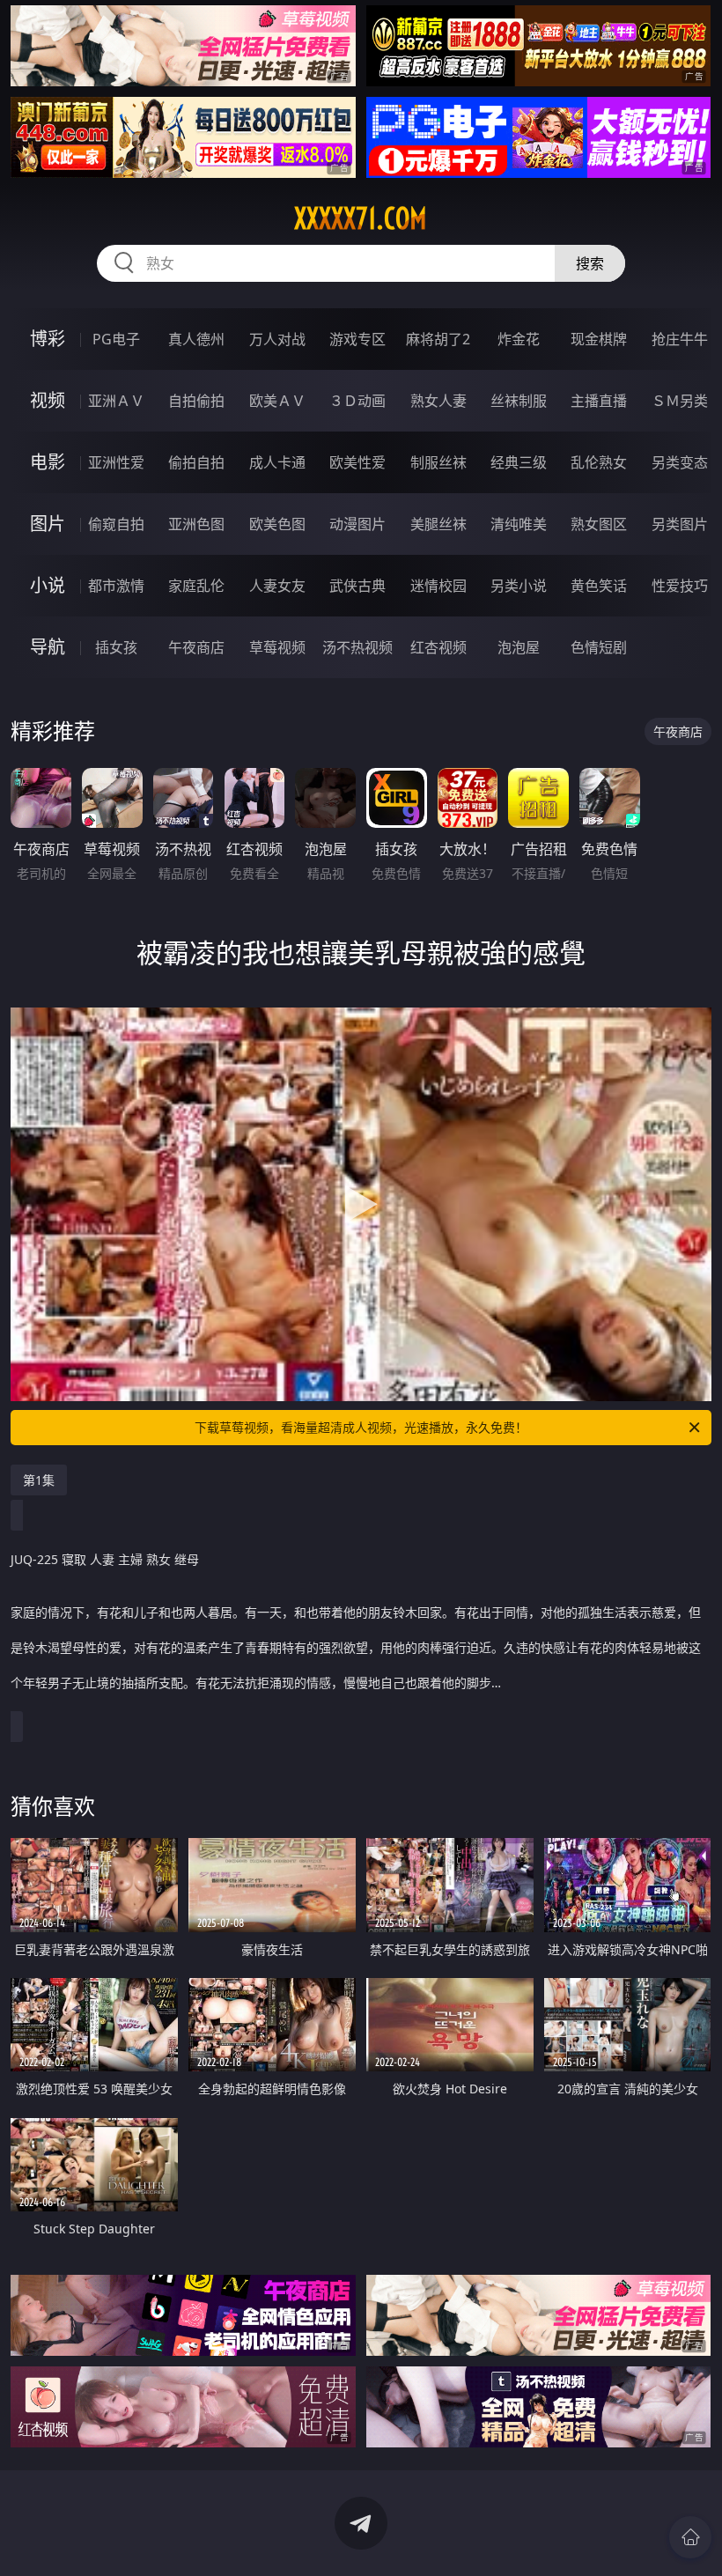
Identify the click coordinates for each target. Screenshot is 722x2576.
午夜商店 (196, 647)
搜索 (590, 263)
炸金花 (519, 339)
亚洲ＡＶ (116, 401)
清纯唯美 (519, 524)
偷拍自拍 (196, 462)
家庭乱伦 (196, 586)
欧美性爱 (357, 462)
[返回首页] (690, 2537)
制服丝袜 (438, 462)
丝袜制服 (519, 401)
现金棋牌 (599, 339)
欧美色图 (277, 524)
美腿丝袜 (438, 524)
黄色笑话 (599, 586)
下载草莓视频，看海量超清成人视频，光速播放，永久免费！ (361, 1427)
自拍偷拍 (196, 401)
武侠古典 (357, 586)
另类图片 (680, 524)
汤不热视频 (357, 647)
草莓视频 (277, 647)
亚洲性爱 (116, 462)
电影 (48, 462)
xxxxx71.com (361, 218)
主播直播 (599, 401)
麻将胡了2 (438, 339)
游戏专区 (357, 339)
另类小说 (519, 586)
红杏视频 (438, 647)
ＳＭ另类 (680, 401)
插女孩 (116, 647)
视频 (48, 400)
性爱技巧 (680, 586)
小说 (48, 585)
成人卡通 (277, 462)
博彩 (48, 339)
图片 (48, 524)
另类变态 (680, 462)
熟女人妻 (438, 401)
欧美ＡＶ (277, 401)
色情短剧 (599, 647)
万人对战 (277, 339)
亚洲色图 (196, 524)
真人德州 (196, 339)
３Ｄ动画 (357, 401)
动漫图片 (357, 524)
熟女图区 (599, 524)
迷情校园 (438, 586)
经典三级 (519, 462)
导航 (48, 647)
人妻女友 (277, 586)
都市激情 (116, 586)
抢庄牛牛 (680, 339)
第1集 (39, 1480)
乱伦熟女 (599, 462)
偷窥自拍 (116, 524)
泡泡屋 (519, 647)
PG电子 (116, 339)
